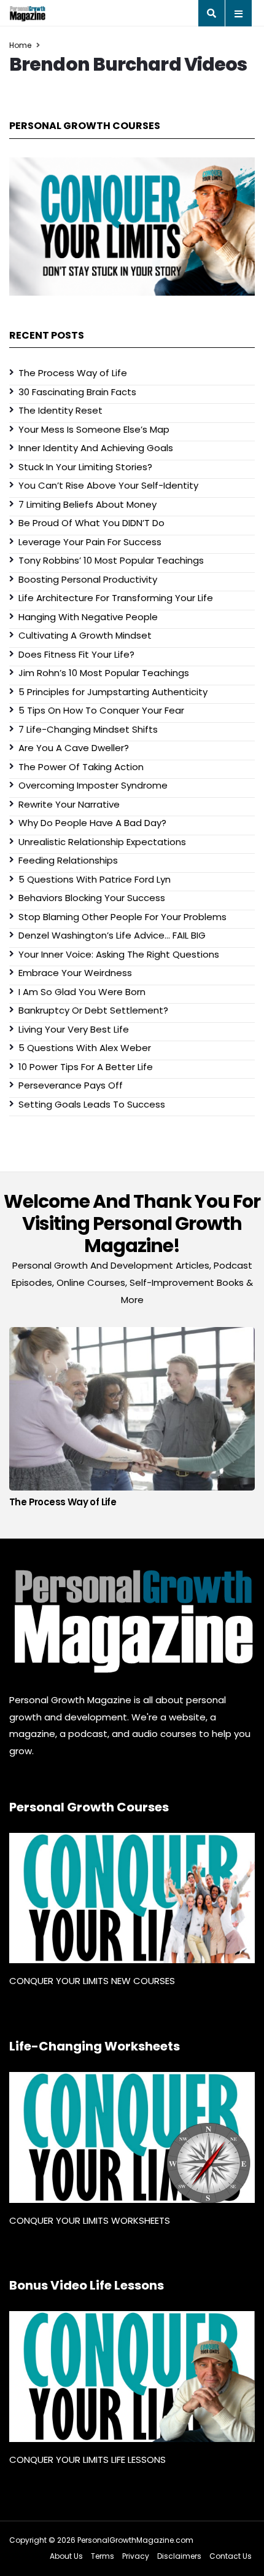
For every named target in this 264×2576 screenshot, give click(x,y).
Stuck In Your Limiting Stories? (85, 467)
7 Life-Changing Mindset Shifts (88, 729)
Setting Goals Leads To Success (92, 1104)
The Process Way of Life (73, 373)
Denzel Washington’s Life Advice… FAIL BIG (112, 935)
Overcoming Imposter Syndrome (93, 785)
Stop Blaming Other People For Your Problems (122, 917)
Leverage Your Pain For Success (90, 542)
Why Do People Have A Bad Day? (92, 823)
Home (20, 45)
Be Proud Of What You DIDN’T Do (91, 523)
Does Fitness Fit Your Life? (76, 654)
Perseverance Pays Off (71, 1085)
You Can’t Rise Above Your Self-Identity (108, 485)
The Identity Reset (60, 410)
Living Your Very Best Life (74, 1029)
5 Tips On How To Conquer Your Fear (101, 710)
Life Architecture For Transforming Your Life (116, 598)
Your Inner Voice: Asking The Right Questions (119, 954)
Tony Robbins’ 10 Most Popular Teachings (111, 560)
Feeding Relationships (68, 860)
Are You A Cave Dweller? (74, 748)
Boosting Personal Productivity (88, 579)
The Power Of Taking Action (81, 767)
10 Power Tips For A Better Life (86, 1067)
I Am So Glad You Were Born (82, 992)
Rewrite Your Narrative (69, 804)
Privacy (136, 2556)
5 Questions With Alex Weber (85, 1048)
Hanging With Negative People (88, 617)
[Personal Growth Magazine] (132, 1621)
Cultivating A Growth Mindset (85, 635)
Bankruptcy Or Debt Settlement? (93, 1010)
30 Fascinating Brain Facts (77, 392)
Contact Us (231, 2556)
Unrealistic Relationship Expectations (102, 842)
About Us (66, 2556)
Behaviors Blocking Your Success (92, 898)
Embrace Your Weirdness (75, 973)
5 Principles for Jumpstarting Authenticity (113, 692)
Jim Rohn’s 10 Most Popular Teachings (104, 673)
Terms (103, 2556)
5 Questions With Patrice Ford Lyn (95, 879)
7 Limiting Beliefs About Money (87, 504)
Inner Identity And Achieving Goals (96, 448)
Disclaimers (179, 2556)
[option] (132, 1421)
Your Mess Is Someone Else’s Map (94, 429)
